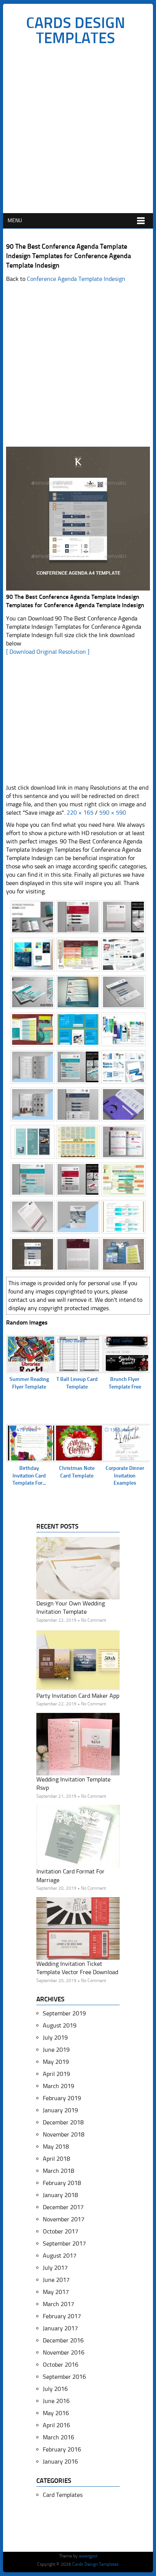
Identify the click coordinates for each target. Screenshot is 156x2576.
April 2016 (56, 2425)
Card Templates (63, 2495)
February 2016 (62, 2449)
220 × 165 (80, 813)
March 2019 (58, 2086)
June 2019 (56, 2050)
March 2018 (58, 2171)
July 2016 (55, 2389)
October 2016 (61, 2365)
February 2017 (62, 2316)
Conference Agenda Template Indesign (76, 279)
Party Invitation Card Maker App (78, 1696)
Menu (15, 221)
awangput (88, 2556)
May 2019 (56, 2062)
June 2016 (56, 2401)
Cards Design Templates (76, 30)
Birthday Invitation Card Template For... (29, 1476)
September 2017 (64, 2243)
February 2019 (62, 2098)
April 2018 (56, 2159)
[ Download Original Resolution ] (48, 652)
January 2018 (60, 2195)
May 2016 (56, 2413)
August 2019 (60, 2025)
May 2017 (56, 2292)
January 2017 (60, 2328)
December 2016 (63, 2340)
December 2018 (63, 2122)
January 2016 (60, 2461)
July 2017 (55, 2268)
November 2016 (64, 2352)
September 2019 (64, 2013)
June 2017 (56, 2280)
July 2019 (55, 2038)
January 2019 (60, 2110)
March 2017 (58, 2304)
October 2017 (61, 2231)
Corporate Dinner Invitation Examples (125, 1476)
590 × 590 (113, 813)
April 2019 (56, 2074)
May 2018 (56, 2147)
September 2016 (64, 2377)
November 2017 (64, 2219)
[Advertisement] (78, 131)
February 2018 (62, 2183)
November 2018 (64, 2134)
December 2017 (63, 2207)
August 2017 (60, 2256)
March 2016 (58, 2437)
